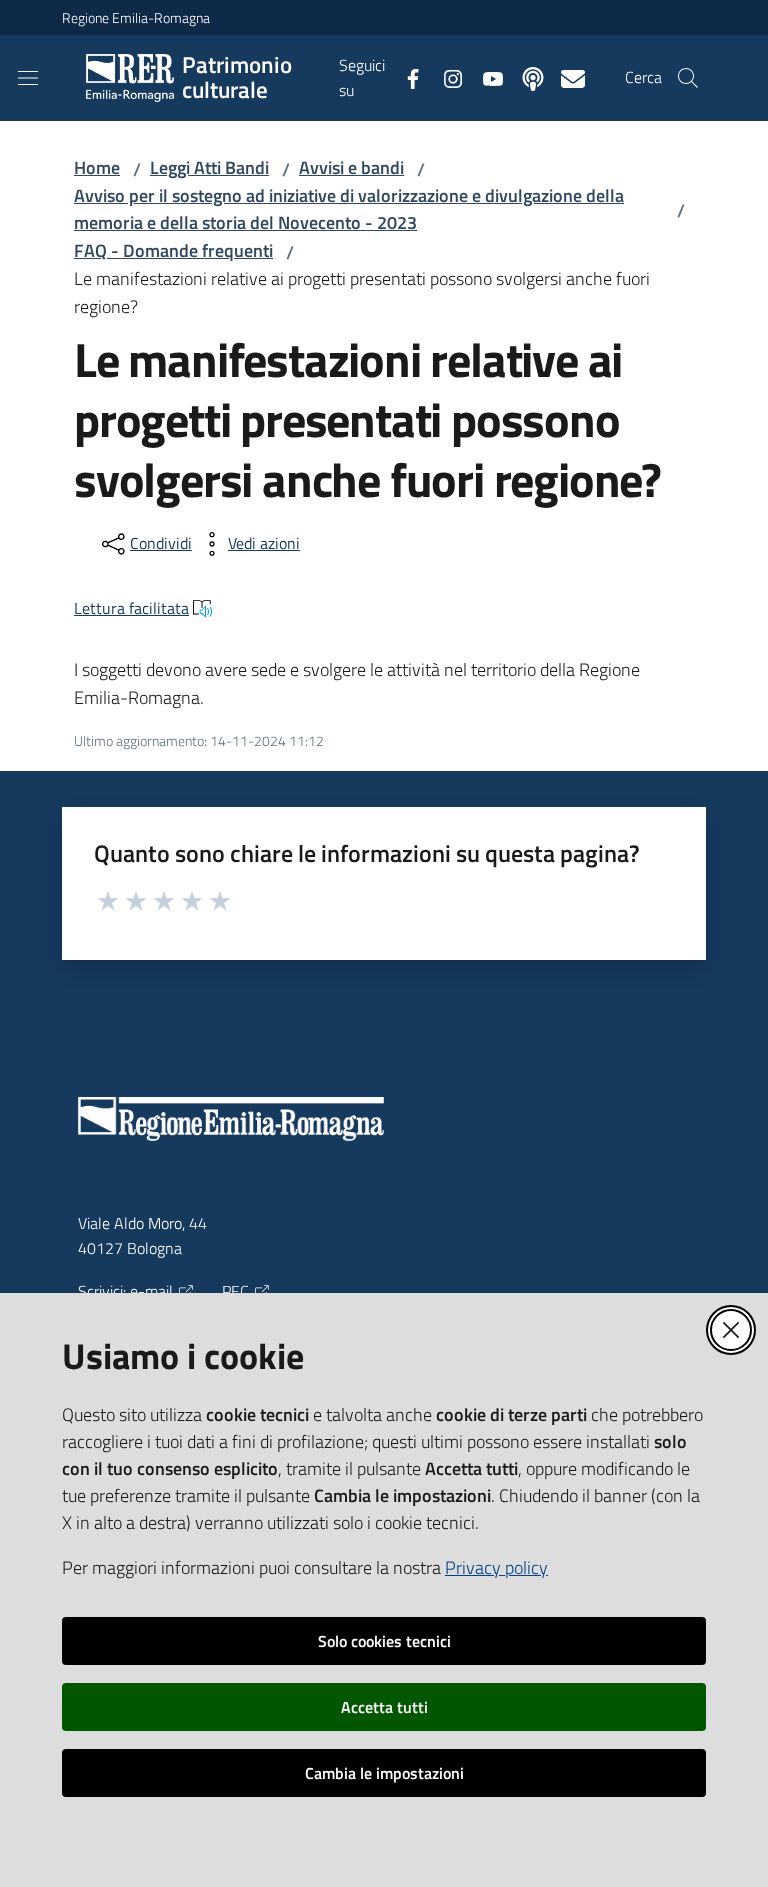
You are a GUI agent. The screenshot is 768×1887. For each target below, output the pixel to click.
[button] (688, 78)
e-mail (151, 1291)
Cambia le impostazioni (384, 1773)
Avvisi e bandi (351, 167)
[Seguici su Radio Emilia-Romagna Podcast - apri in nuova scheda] (525, 77)
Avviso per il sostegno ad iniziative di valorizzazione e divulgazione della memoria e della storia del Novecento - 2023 (349, 209)
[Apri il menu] (28, 78)
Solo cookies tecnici (384, 1641)
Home (97, 167)
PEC (235, 1291)
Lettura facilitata (131, 608)
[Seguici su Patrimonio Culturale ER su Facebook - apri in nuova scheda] (405, 77)
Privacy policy (496, 1567)
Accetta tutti (384, 1707)
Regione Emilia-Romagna (136, 17)
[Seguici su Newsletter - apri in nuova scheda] (565, 77)
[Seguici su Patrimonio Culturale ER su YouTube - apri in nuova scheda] (485, 77)
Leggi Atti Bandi (209, 167)
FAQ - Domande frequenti (173, 250)
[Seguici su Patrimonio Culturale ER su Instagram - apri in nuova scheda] (445, 77)
